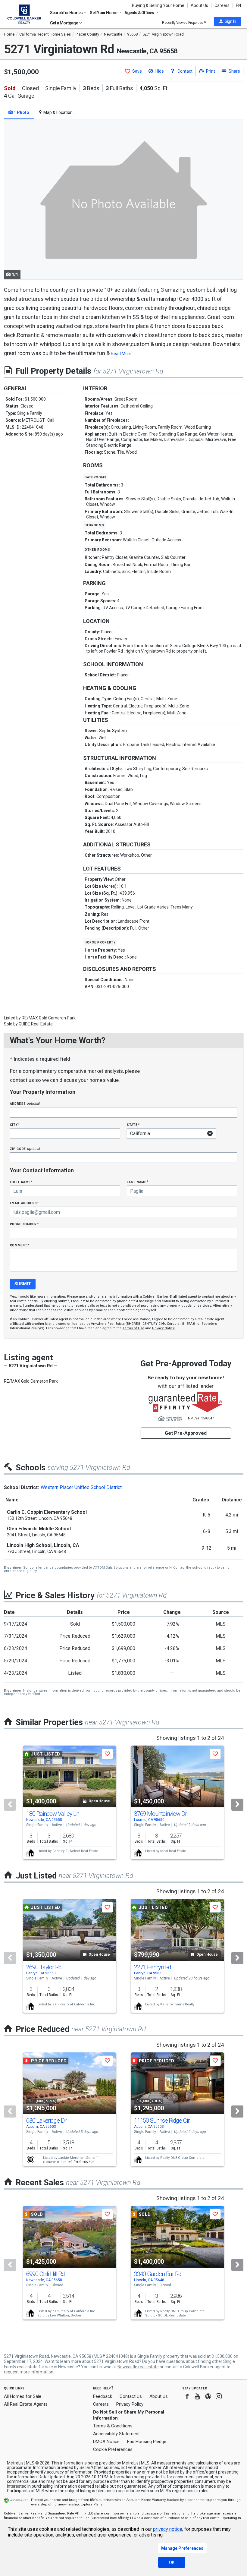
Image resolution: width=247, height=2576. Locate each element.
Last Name (138, 1182)
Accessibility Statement (116, 2434)
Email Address (25, 1203)
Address (25, 1103)
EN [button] (238, 5)
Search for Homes (67, 13)
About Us (199, 5)
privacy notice (168, 2529)
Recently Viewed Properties (183, 22)
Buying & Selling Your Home (158, 5)
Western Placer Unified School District (81, 1487)
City (15, 1124)
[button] (227, 21)
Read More (121, 354)
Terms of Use (133, 1328)
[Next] (237, 1805)
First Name (21, 1182)
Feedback (103, 2396)
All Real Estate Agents (26, 2404)
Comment (20, 1245)
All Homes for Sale (23, 2396)
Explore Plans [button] (92, 2504)
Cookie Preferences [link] (113, 2449)
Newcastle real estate (138, 2367)
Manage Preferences (182, 2548)
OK (172, 2562)
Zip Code (25, 1149)
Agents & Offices (139, 13)
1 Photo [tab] (21, 112)
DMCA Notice (106, 2442)
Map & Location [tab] (58, 112)
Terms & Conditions (113, 2426)
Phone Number (24, 1224)
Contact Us (131, 2396)
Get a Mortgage (64, 23)
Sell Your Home (104, 13)
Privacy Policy (130, 2404)
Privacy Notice (164, 1328)
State (133, 1124)
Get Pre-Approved (186, 1433)
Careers (222, 5)
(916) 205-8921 (85, 2162)
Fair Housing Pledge (147, 2442)
